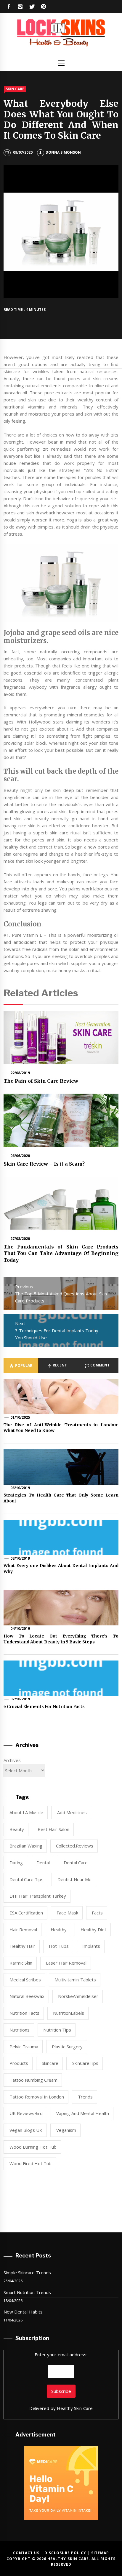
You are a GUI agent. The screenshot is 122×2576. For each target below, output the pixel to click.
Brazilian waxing (26, 1846)
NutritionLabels (69, 2013)
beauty (17, 1829)
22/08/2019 (20, 1073)
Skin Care (15, 89)
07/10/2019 (20, 1699)
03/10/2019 (20, 1558)
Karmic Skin (21, 1963)
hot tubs (59, 1946)
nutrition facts (24, 2013)
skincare (50, 2063)
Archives (12, 1760)
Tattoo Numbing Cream (34, 2080)
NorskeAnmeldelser (78, 1996)
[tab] (21, 1366)
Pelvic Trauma (24, 2047)
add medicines (72, 1812)
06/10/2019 (20, 1488)
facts (97, 1913)
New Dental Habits (23, 2312)
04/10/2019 (20, 1629)
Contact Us (26, 2553)
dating (16, 1863)
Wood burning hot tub (33, 2147)
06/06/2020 (20, 1156)
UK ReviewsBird (26, 2113)
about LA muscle (27, 1812)
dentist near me (75, 1879)
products (19, 2063)
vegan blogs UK (26, 2130)
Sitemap (100, 2553)
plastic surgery (67, 2047)
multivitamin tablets (75, 1980)
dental (43, 1863)
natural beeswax (27, 1996)
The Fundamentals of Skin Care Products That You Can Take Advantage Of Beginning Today (61, 1253)
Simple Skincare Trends (27, 2273)
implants (91, 1946)
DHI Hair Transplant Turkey (38, 1896)
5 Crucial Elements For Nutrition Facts (44, 1707)
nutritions (20, 2030)
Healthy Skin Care (75, 2408)
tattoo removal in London (37, 2097)
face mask (67, 1913)
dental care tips (27, 1879)
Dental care (76, 1863)
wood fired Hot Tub (31, 2163)
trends (85, 2097)
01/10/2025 (20, 1417)
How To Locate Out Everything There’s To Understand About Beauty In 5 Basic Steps (61, 1639)
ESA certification (26, 1913)
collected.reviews (75, 1846)
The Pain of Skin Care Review (41, 1081)
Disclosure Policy (65, 2553)
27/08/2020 (20, 1239)
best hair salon (53, 1829)
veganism (66, 2130)
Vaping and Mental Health (83, 2113)
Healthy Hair (22, 1946)
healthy (59, 1929)
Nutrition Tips (57, 2030)
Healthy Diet (93, 1929)
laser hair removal (66, 1963)
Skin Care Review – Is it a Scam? (44, 1164)
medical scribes (25, 1980)
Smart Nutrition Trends (27, 2292)
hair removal (23, 1929)
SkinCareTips (85, 2063)
